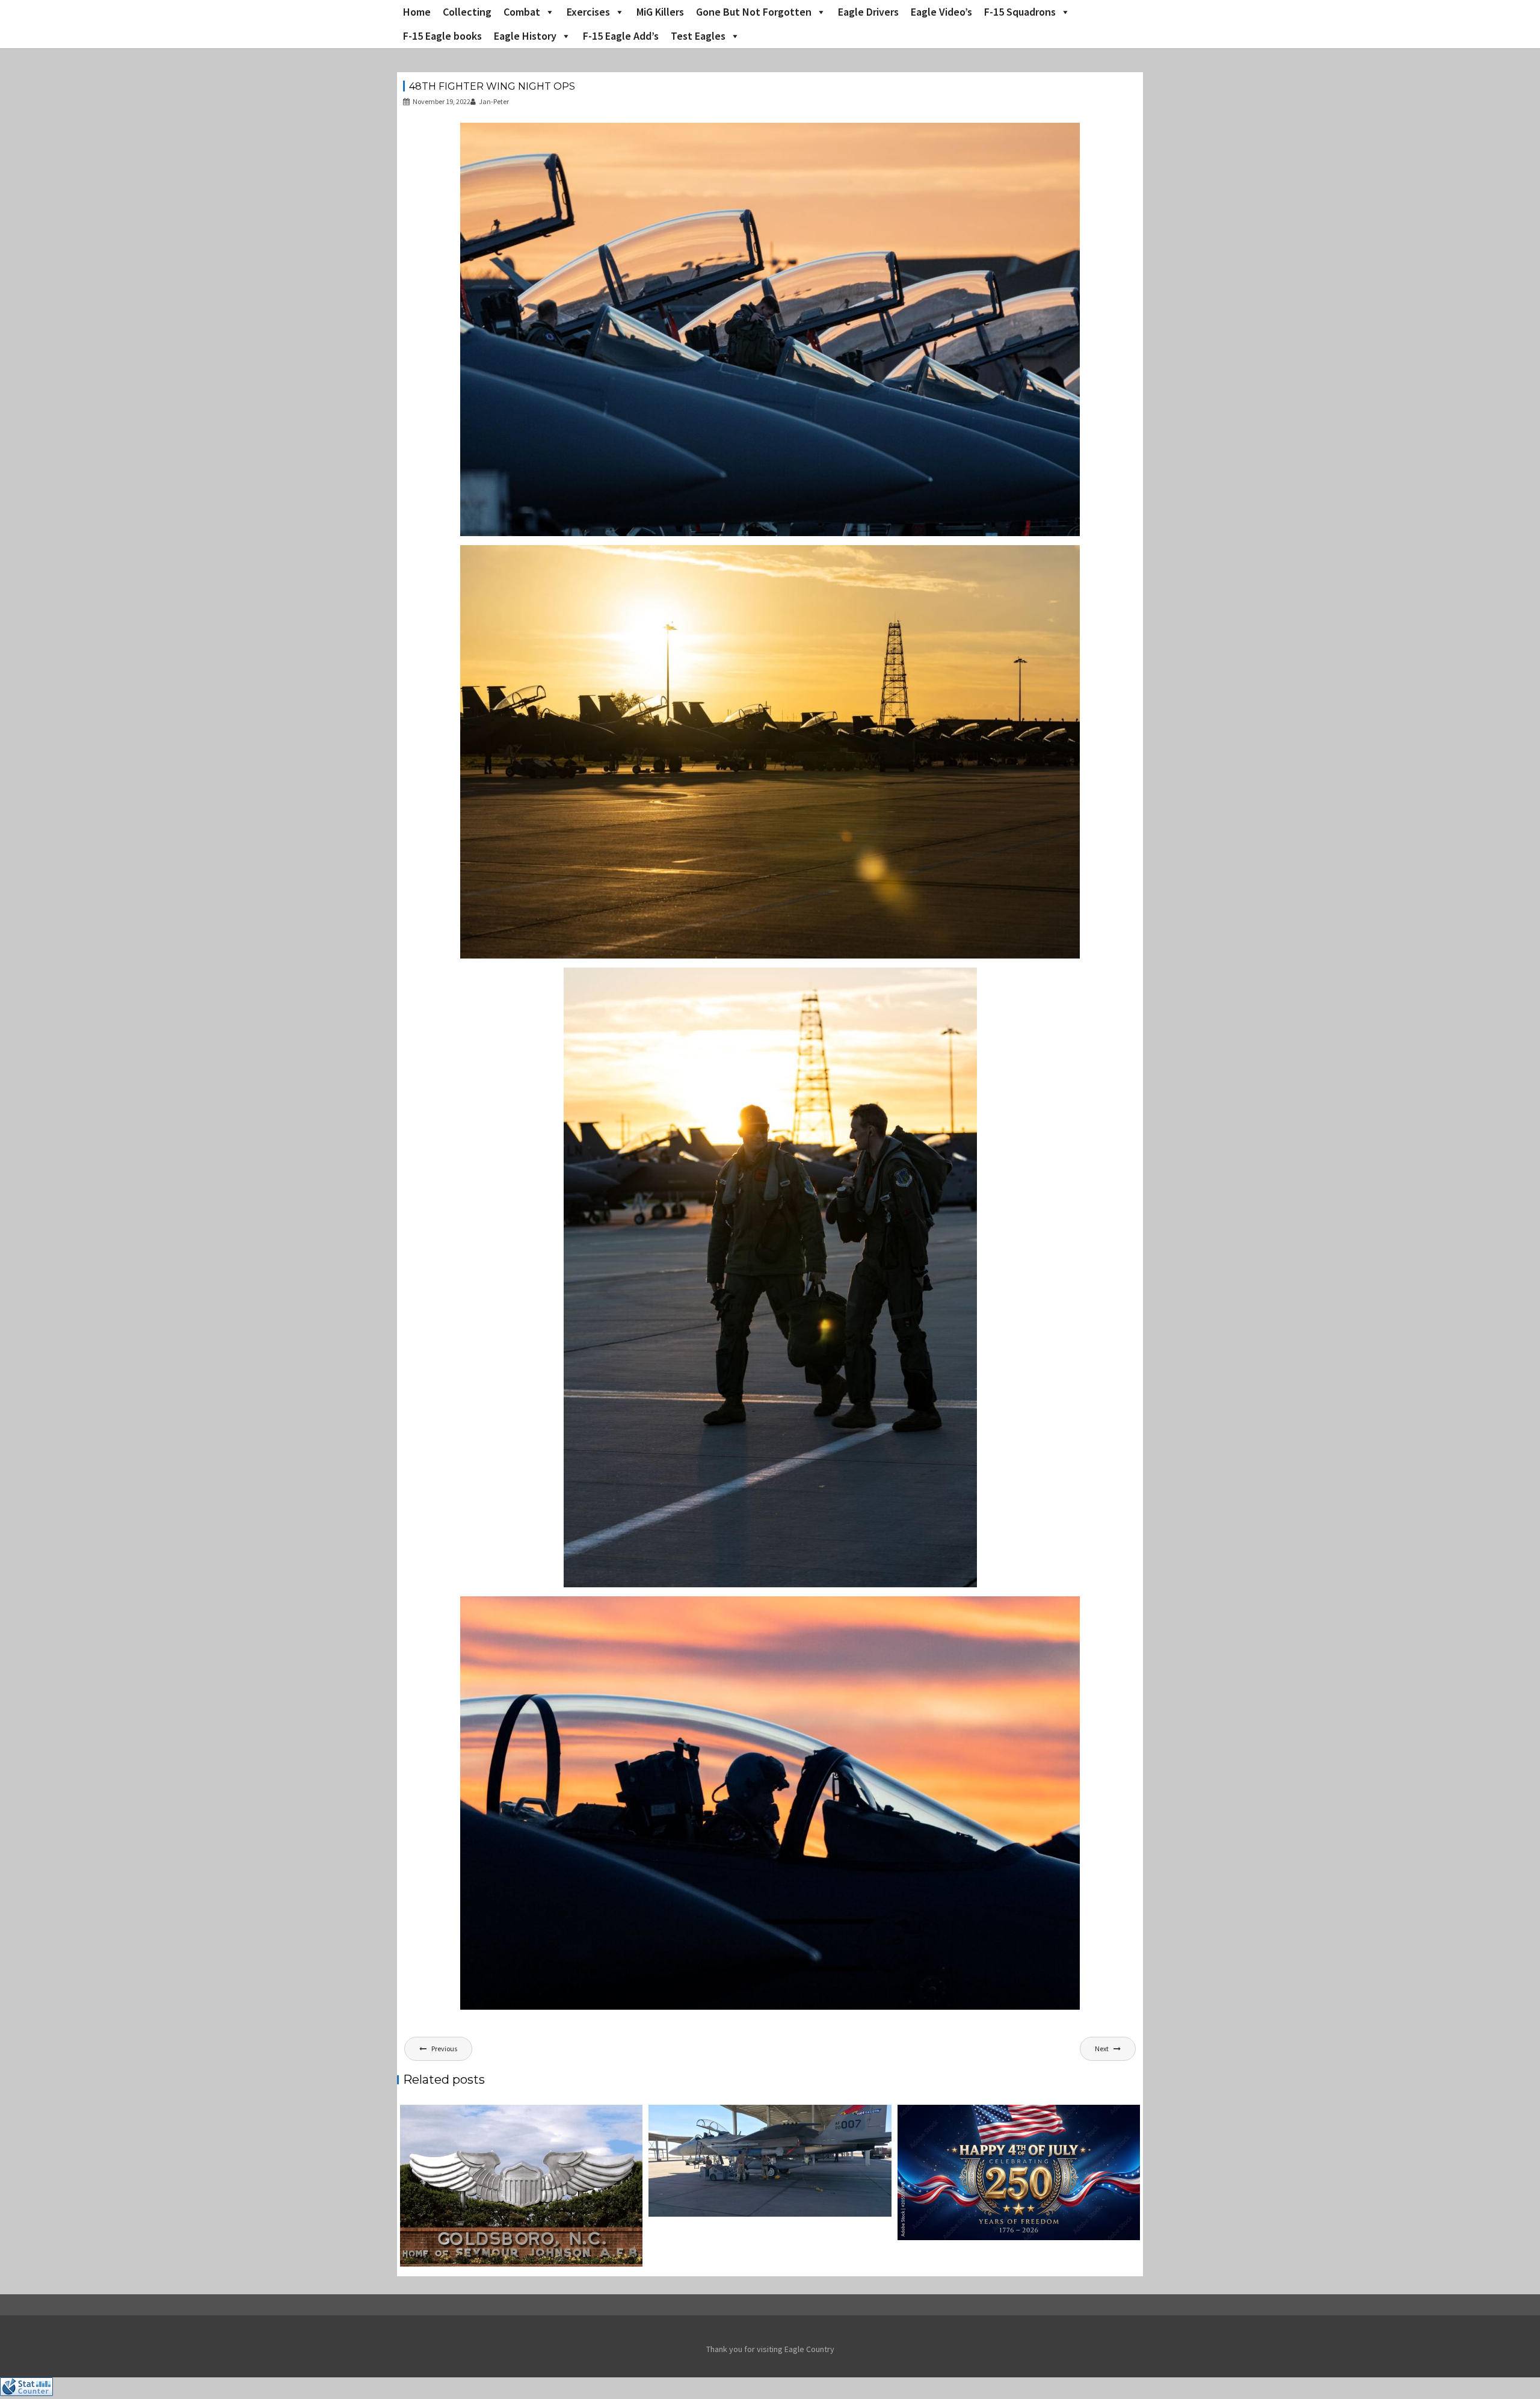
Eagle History (525, 36)
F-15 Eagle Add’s (621, 36)
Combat (522, 12)
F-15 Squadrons (1020, 12)
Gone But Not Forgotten (754, 12)
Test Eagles (698, 36)
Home (417, 12)
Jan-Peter (494, 101)
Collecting (467, 12)
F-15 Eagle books (442, 36)
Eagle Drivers (868, 12)
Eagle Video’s (941, 12)
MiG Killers (660, 12)
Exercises (588, 12)
